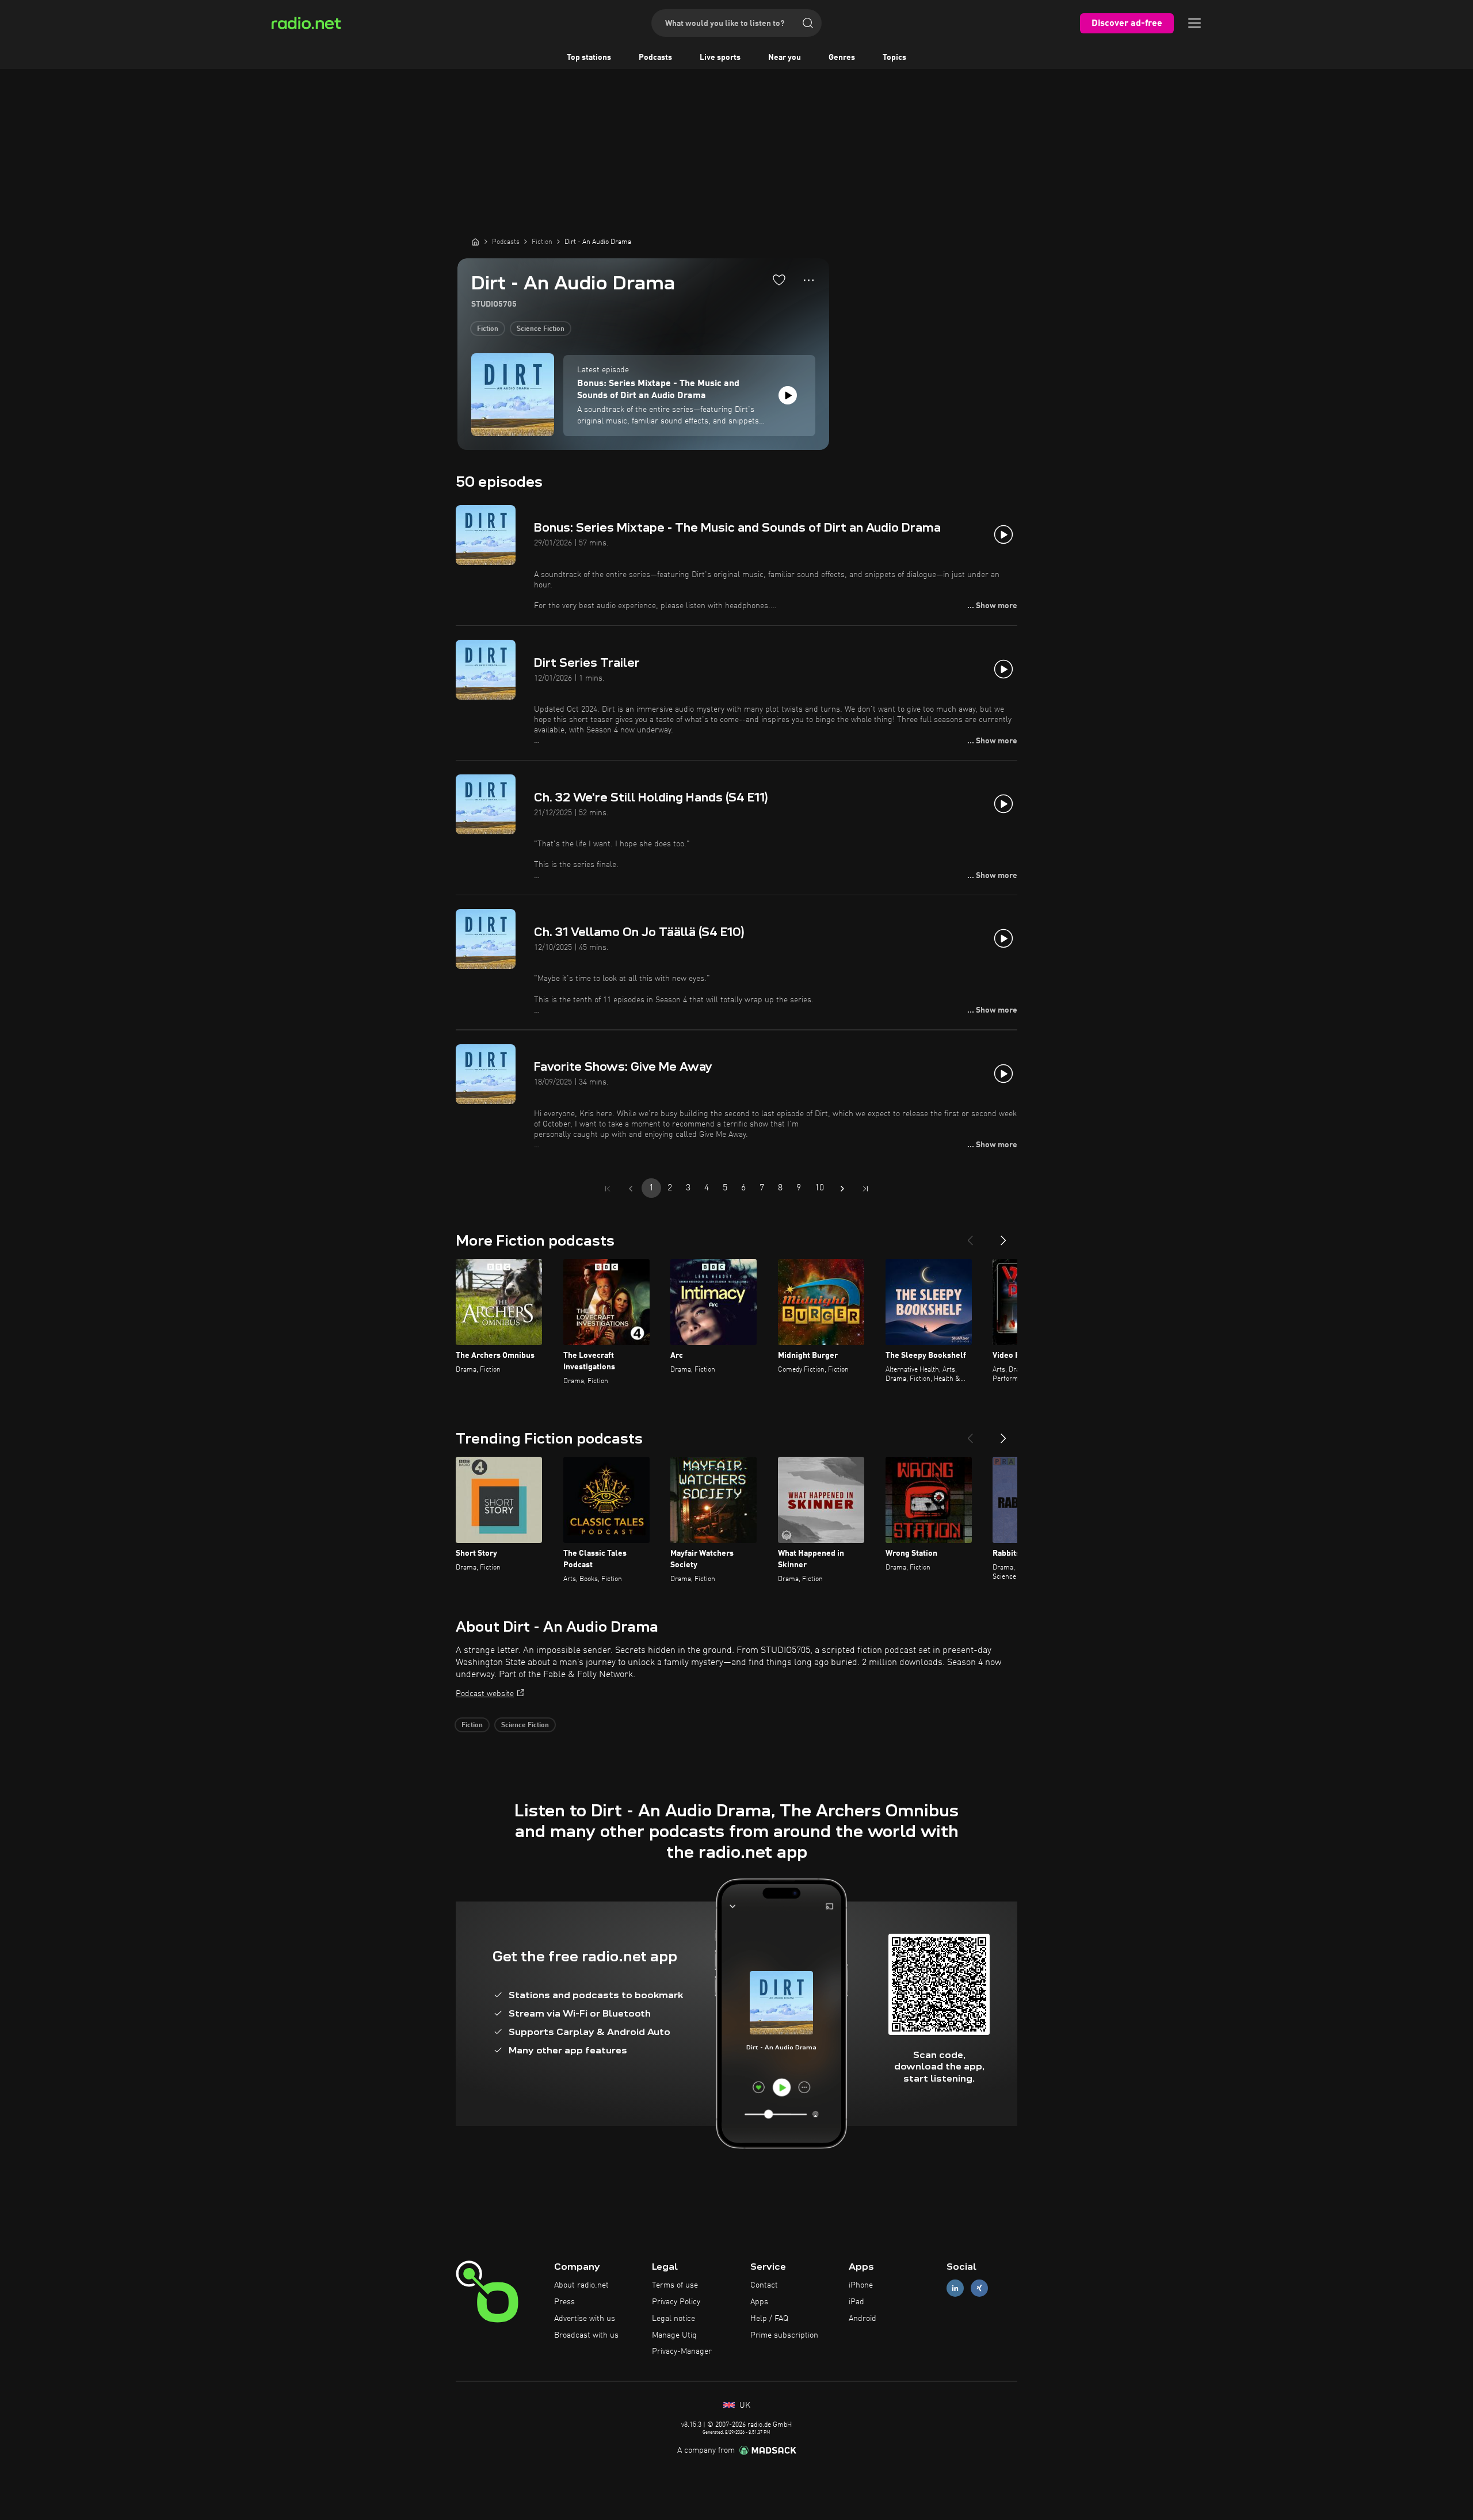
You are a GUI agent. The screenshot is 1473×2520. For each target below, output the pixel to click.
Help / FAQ (769, 2319)
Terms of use (675, 2285)
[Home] (475, 242)
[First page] (608, 1189)
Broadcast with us (586, 2335)
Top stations (589, 58)
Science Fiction (541, 329)
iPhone (861, 2285)
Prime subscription (784, 2335)
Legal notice (673, 2319)
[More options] (809, 280)
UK (744, 2406)
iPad (856, 2302)
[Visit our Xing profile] (979, 2288)
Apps (759, 2302)
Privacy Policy (676, 2302)
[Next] (1003, 1236)
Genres (842, 58)
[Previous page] (631, 1189)
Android (863, 2319)
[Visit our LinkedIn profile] (955, 2288)
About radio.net (581, 2285)
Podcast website (485, 1694)
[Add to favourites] (779, 280)
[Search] (808, 23)
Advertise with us (585, 2319)
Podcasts (655, 58)
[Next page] (842, 1189)
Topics (894, 58)
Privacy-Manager (682, 2351)
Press (564, 2302)
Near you (785, 58)
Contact (764, 2285)
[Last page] (865, 1189)
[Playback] (788, 395)
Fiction (488, 329)
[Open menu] (1195, 23)
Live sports (720, 58)
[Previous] (970, 1236)
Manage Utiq (674, 2335)
